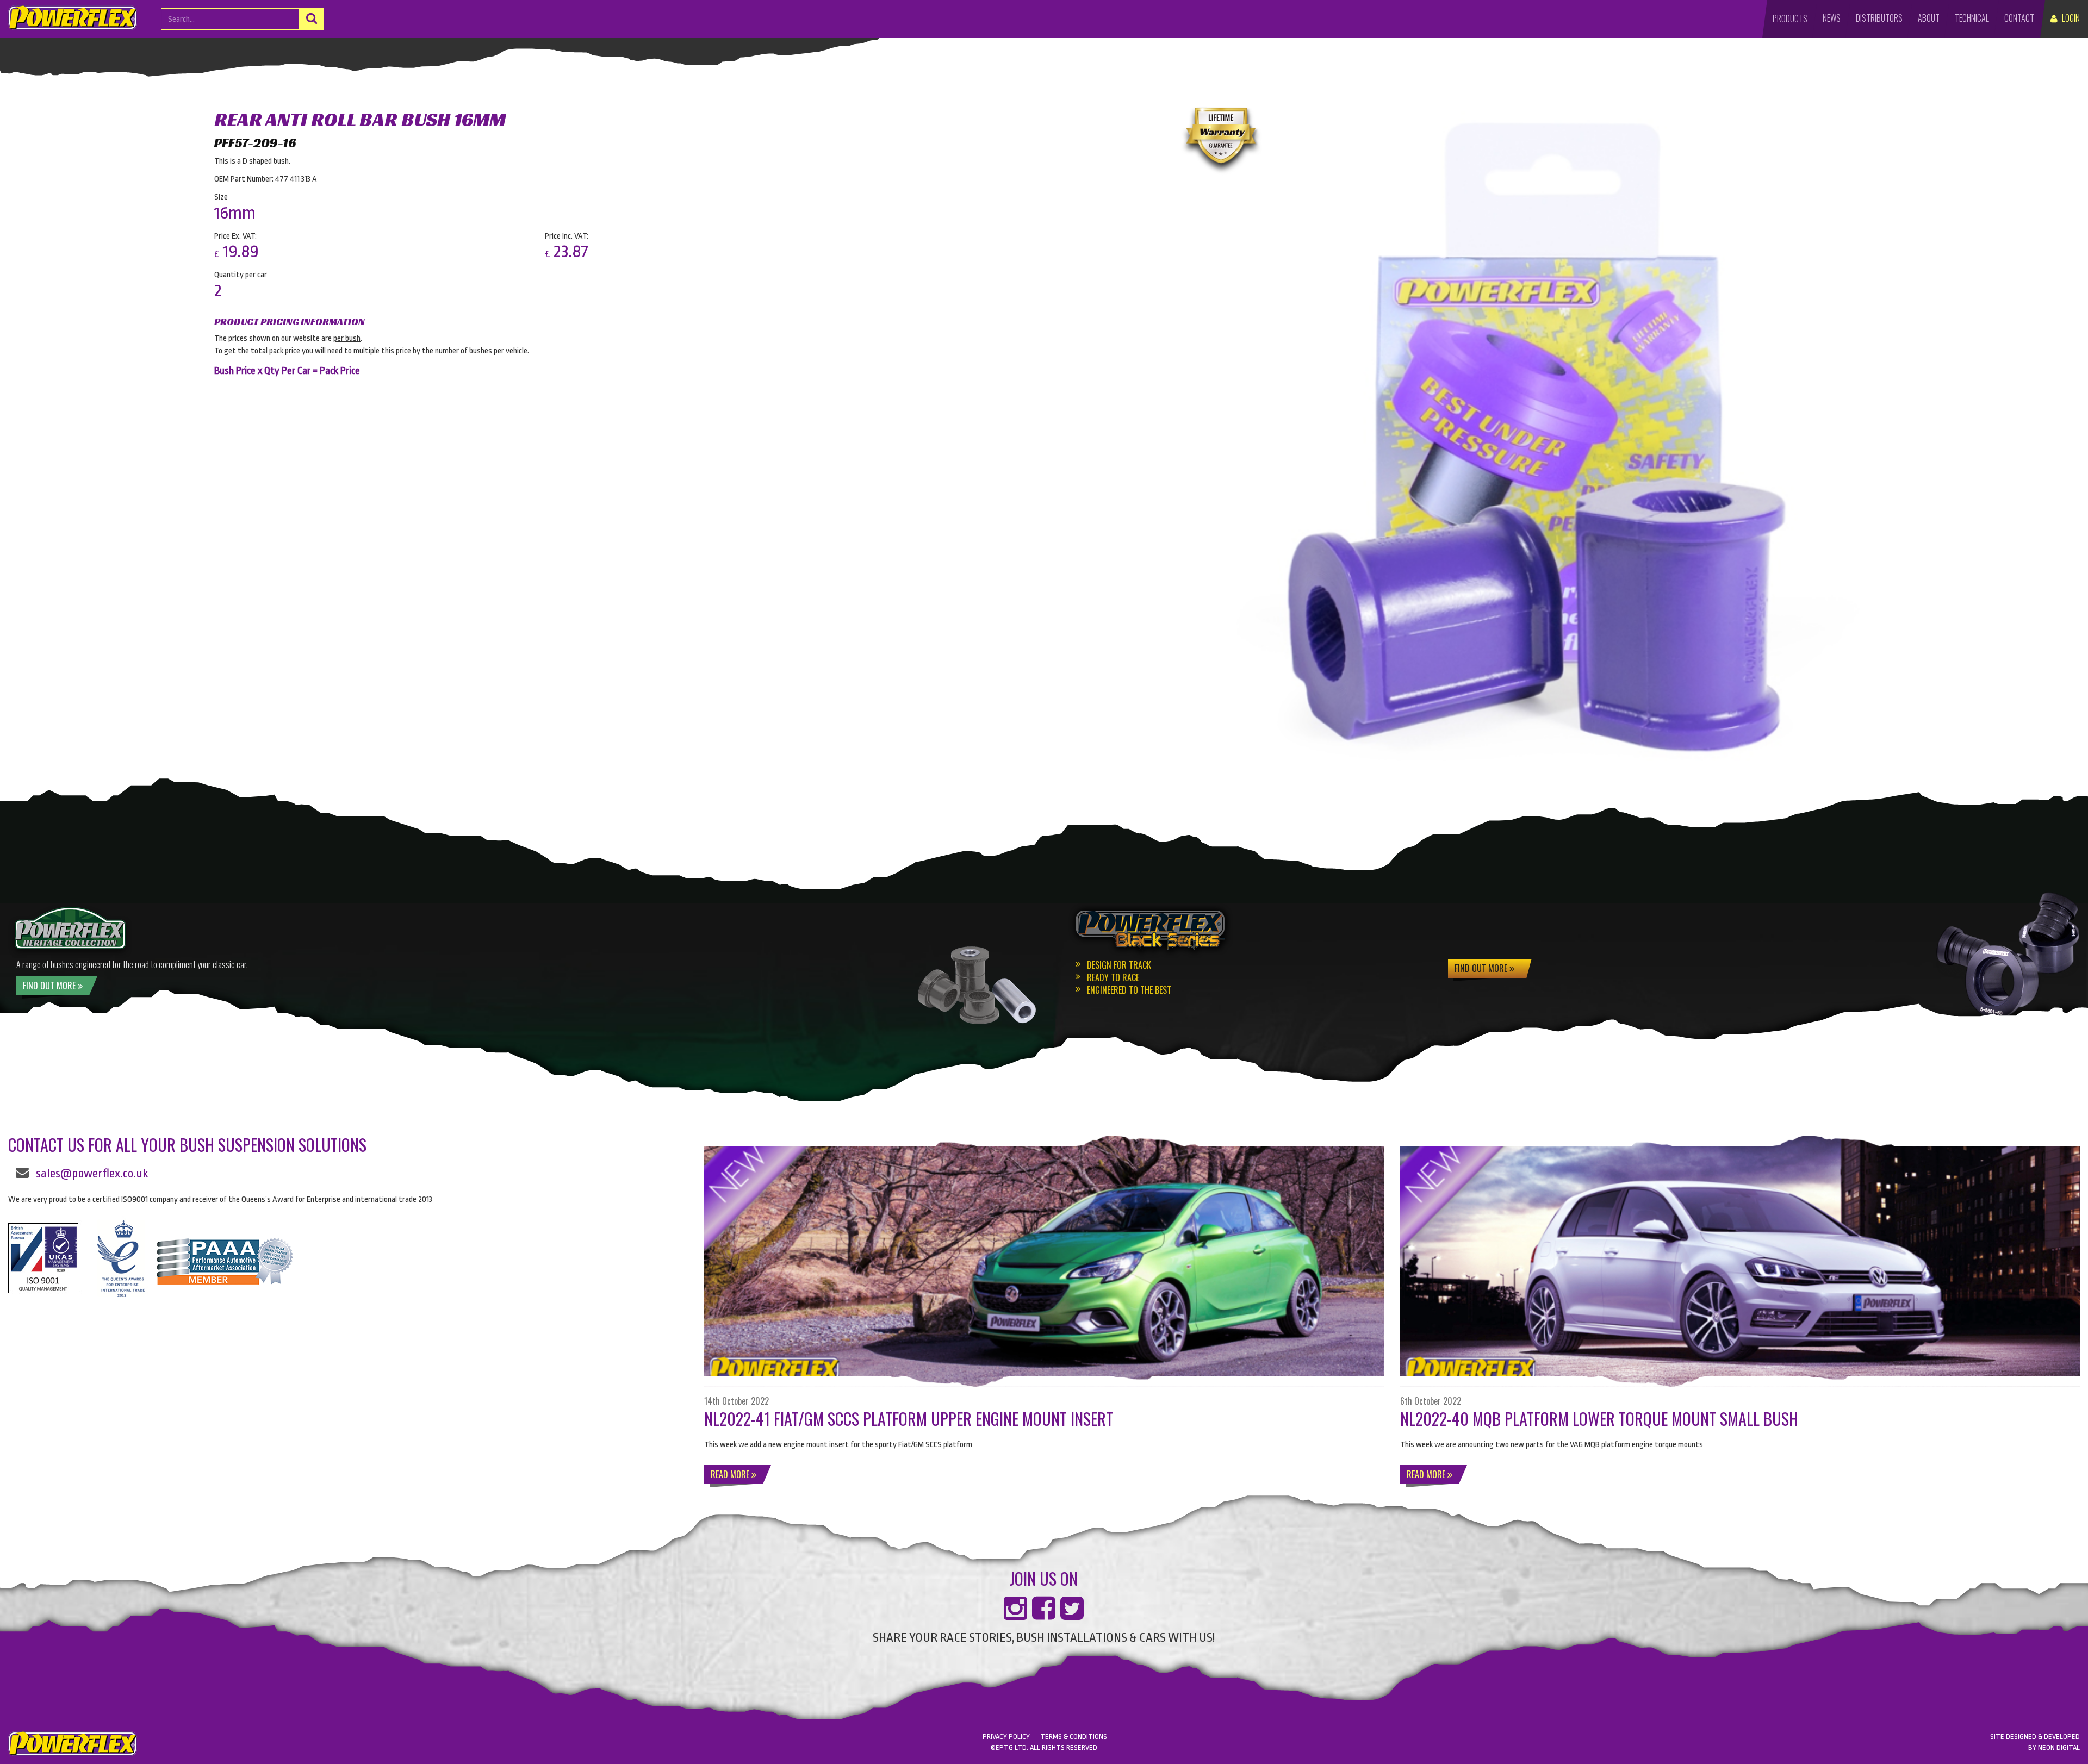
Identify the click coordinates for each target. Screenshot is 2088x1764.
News (1832, 18)
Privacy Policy (1006, 1737)
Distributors (1879, 18)
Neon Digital (2059, 1747)
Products (1790, 18)
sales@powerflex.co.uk (92, 1174)
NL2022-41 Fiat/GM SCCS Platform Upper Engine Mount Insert (909, 1419)
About (1929, 18)
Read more (731, 1474)
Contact (2019, 18)
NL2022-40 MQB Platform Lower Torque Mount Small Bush (1599, 1419)
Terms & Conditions (1074, 1737)
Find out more (1482, 968)
